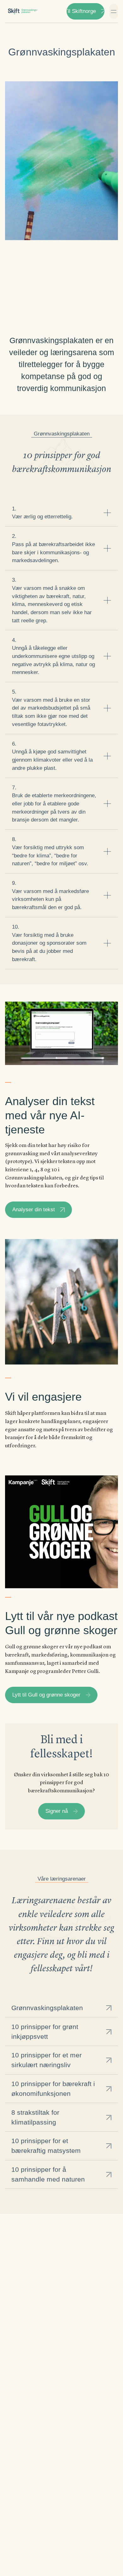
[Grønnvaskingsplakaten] (23, 11)
